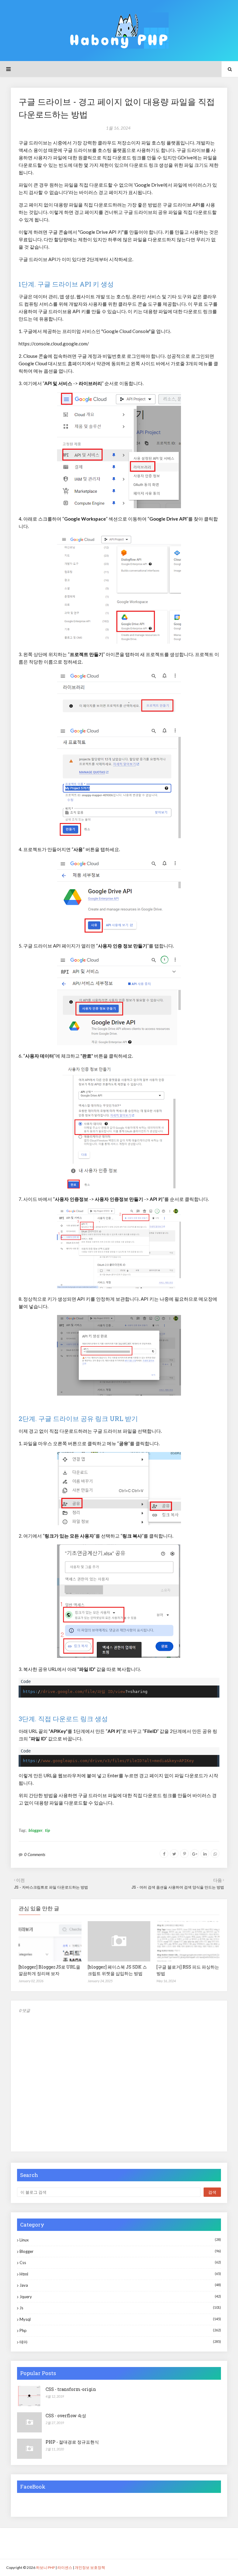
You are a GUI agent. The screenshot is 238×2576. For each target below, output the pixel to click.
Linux (120, 2240)
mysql (120, 2319)
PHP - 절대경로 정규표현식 (72, 2442)
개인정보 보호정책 (90, 2567)
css (120, 2263)
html (120, 2274)
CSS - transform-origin (71, 2389)
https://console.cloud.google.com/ (54, 344)
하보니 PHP (45, 2567)
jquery (120, 2297)
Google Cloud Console (126, 331)
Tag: (22, 1830)
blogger (35, 1830)
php (120, 2330)
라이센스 (65, 2567)
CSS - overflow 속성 (66, 2416)
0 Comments (35, 1854)
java (120, 2285)
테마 (120, 2342)
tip (47, 1830)
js (120, 2308)
